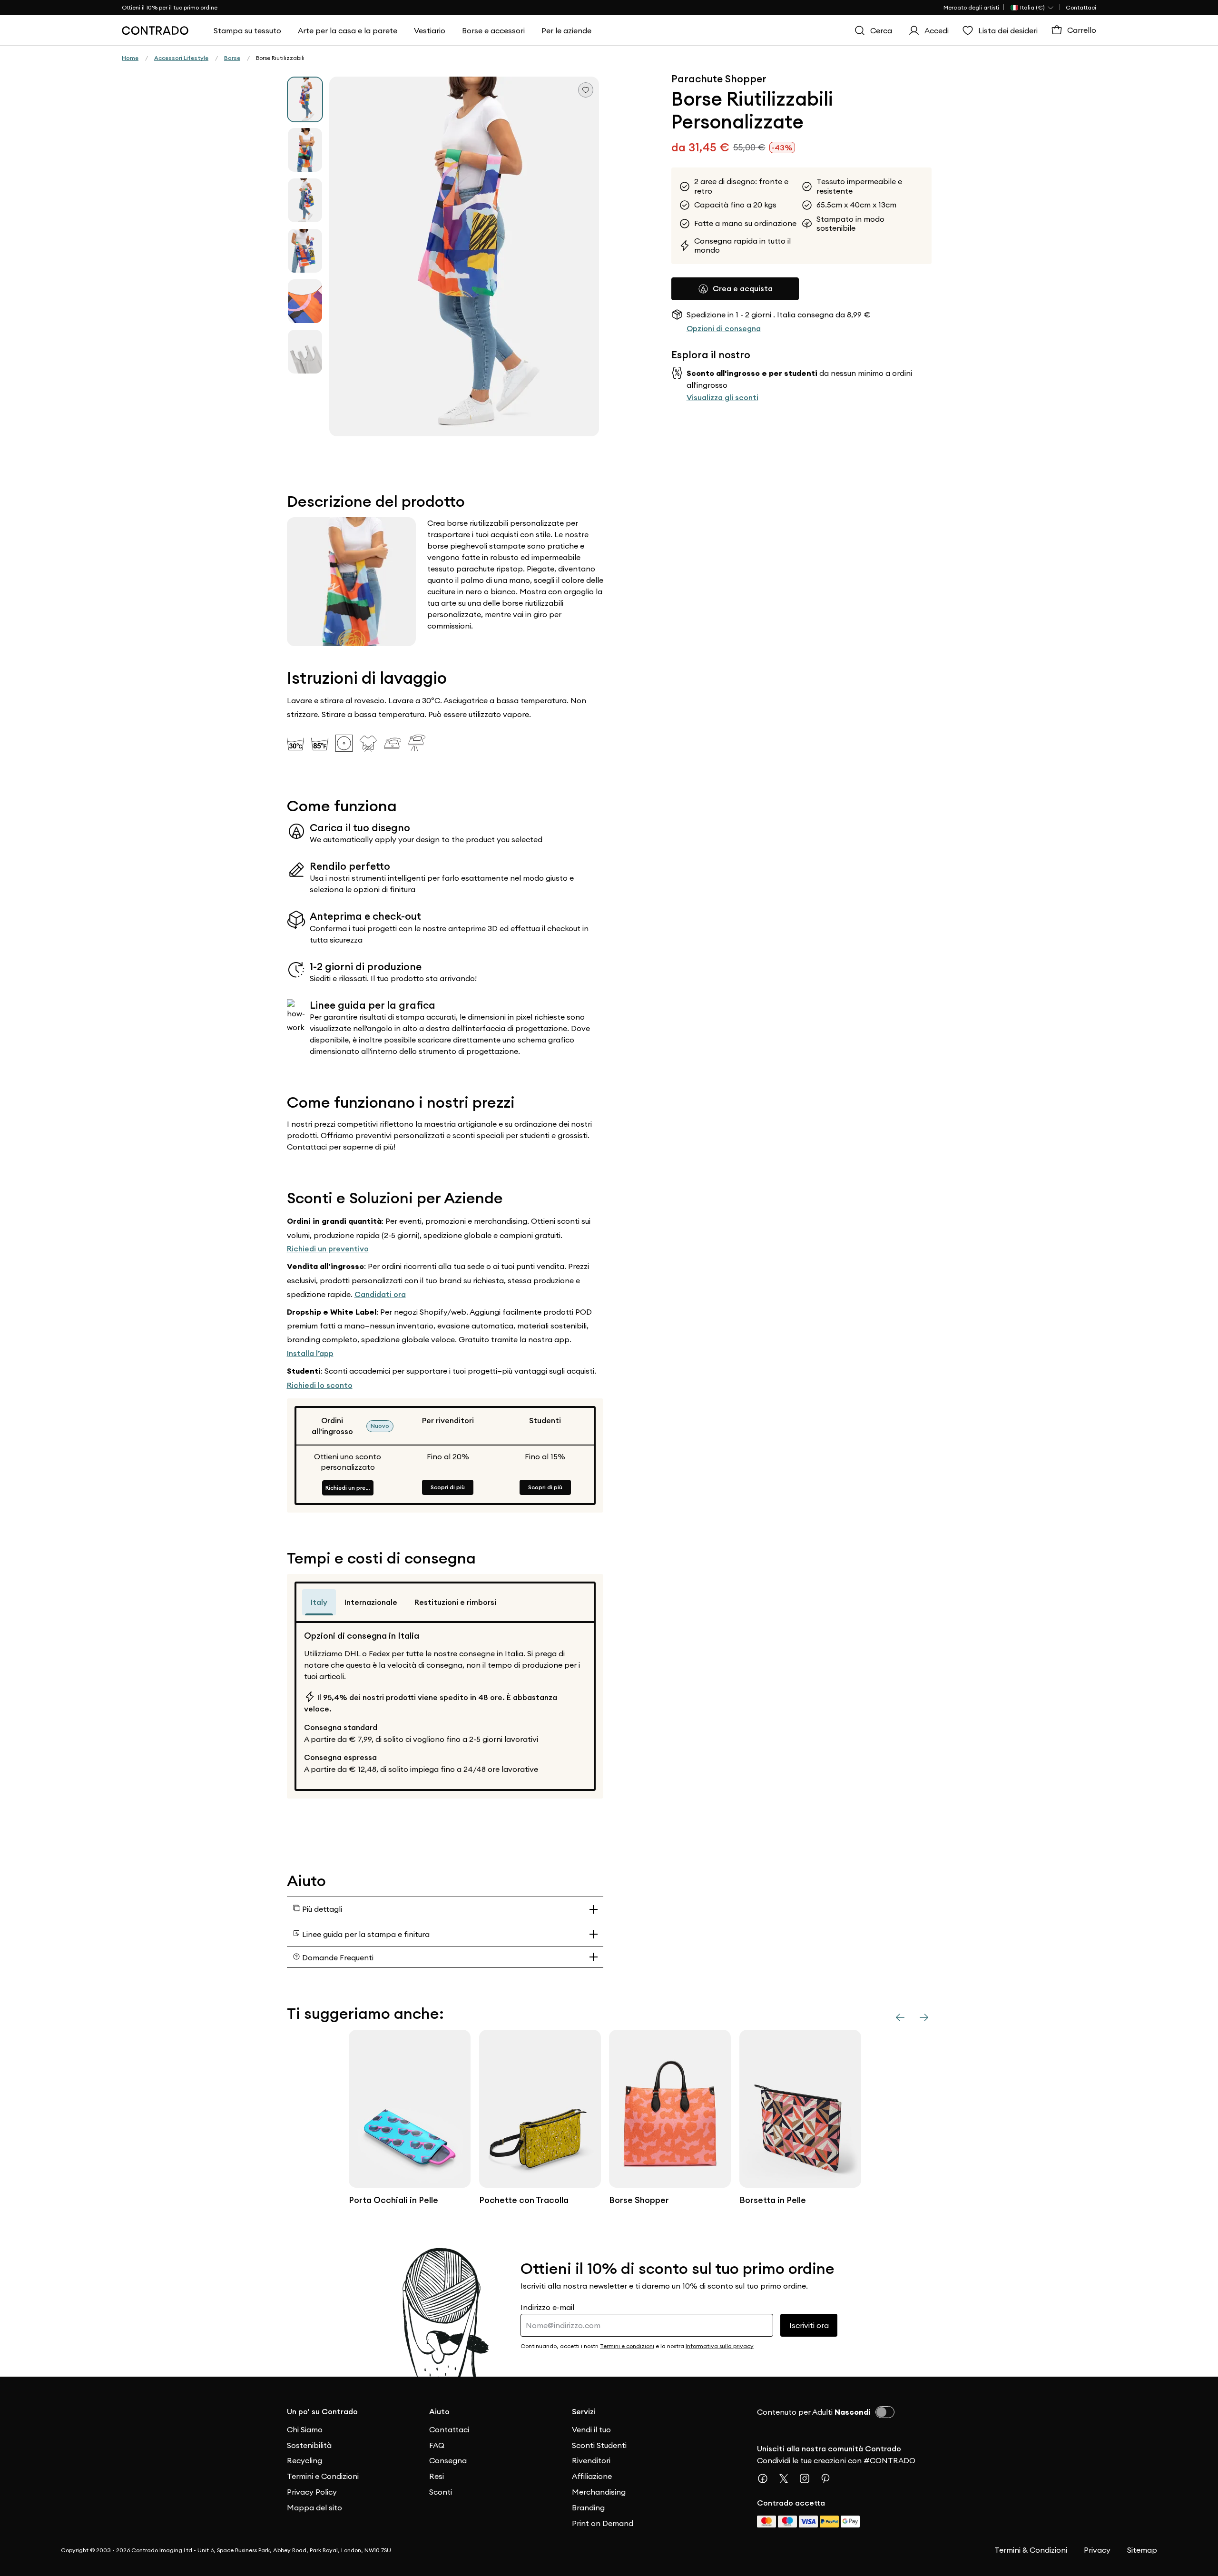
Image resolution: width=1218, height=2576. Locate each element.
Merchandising (599, 2492)
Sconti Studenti (599, 2445)
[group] (305, 99)
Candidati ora (380, 1294)
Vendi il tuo (591, 2429)
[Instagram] (808, 2478)
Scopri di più (448, 1487)
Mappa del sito (314, 2507)
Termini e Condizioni (323, 2476)
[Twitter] (787, 2478)
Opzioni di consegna (724, 329)
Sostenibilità (309, 2445)
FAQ (437, 2445)
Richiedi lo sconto (320, 1385)
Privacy (1097, 2550)
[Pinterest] (829, 2478)
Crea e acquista (743, 289)
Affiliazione (592, 2476)
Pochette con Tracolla (524, 2200)
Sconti (441, 2492)
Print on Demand (603, 2523)
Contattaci (1081, 7)
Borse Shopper (639, 2200)
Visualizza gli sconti (722, 397)
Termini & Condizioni (1031, 2550)
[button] (464, 256)
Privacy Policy (312, 2492)
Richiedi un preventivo (328, 1249)
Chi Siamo (305, 2429)
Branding (588, 2507)
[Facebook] (766, 2478)
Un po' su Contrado (322, 2412)
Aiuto (439, 2412)
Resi (437, 2476)
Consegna (448, 2460)
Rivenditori (591, 2460)
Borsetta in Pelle (773, 2200)
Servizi (584, 2412)
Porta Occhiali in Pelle (393, 2200)
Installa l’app (310, 1353)
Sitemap (1142, 2550)
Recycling (304, 2460)
